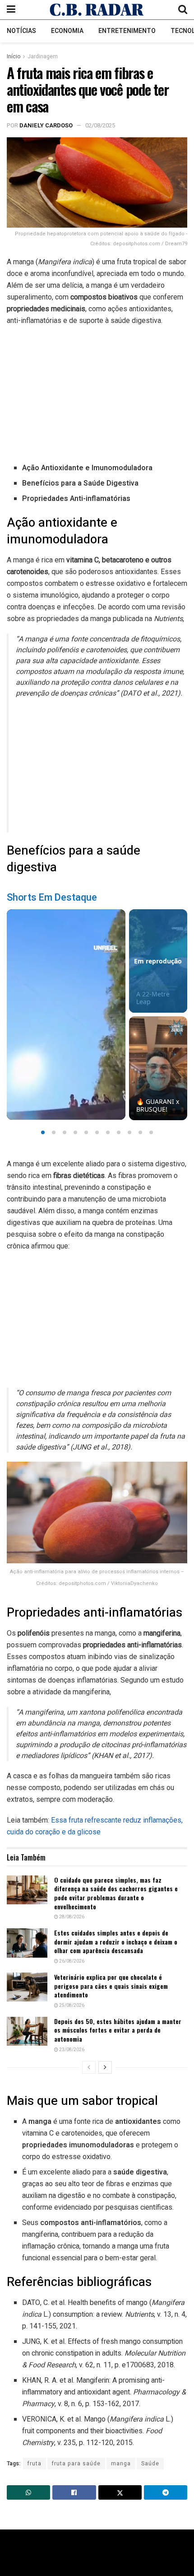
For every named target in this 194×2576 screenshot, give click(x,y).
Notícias (21, 31)
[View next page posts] (105, 2067)
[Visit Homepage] (97, 9)
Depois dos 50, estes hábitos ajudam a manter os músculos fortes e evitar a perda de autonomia (118, 2030)
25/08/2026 (71, 2006)
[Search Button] (183, 10)
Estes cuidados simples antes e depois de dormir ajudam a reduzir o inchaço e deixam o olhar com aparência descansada (116, 1941)
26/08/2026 (71, 1961)
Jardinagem (43, 56)
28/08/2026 (71, 1917)
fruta (35, 2464)
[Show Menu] (11, 10)
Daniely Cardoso (46, 125)
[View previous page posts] (89, 2067)
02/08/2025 (100, 125)
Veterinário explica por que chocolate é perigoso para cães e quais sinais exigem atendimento (111, 1986)
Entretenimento (127, 31)
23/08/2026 (71, 2050)
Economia (67, 31)
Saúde (150, 2464)
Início (14, 56)
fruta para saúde (76, 2464)
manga (121, 2464)
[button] (43, 1132)
